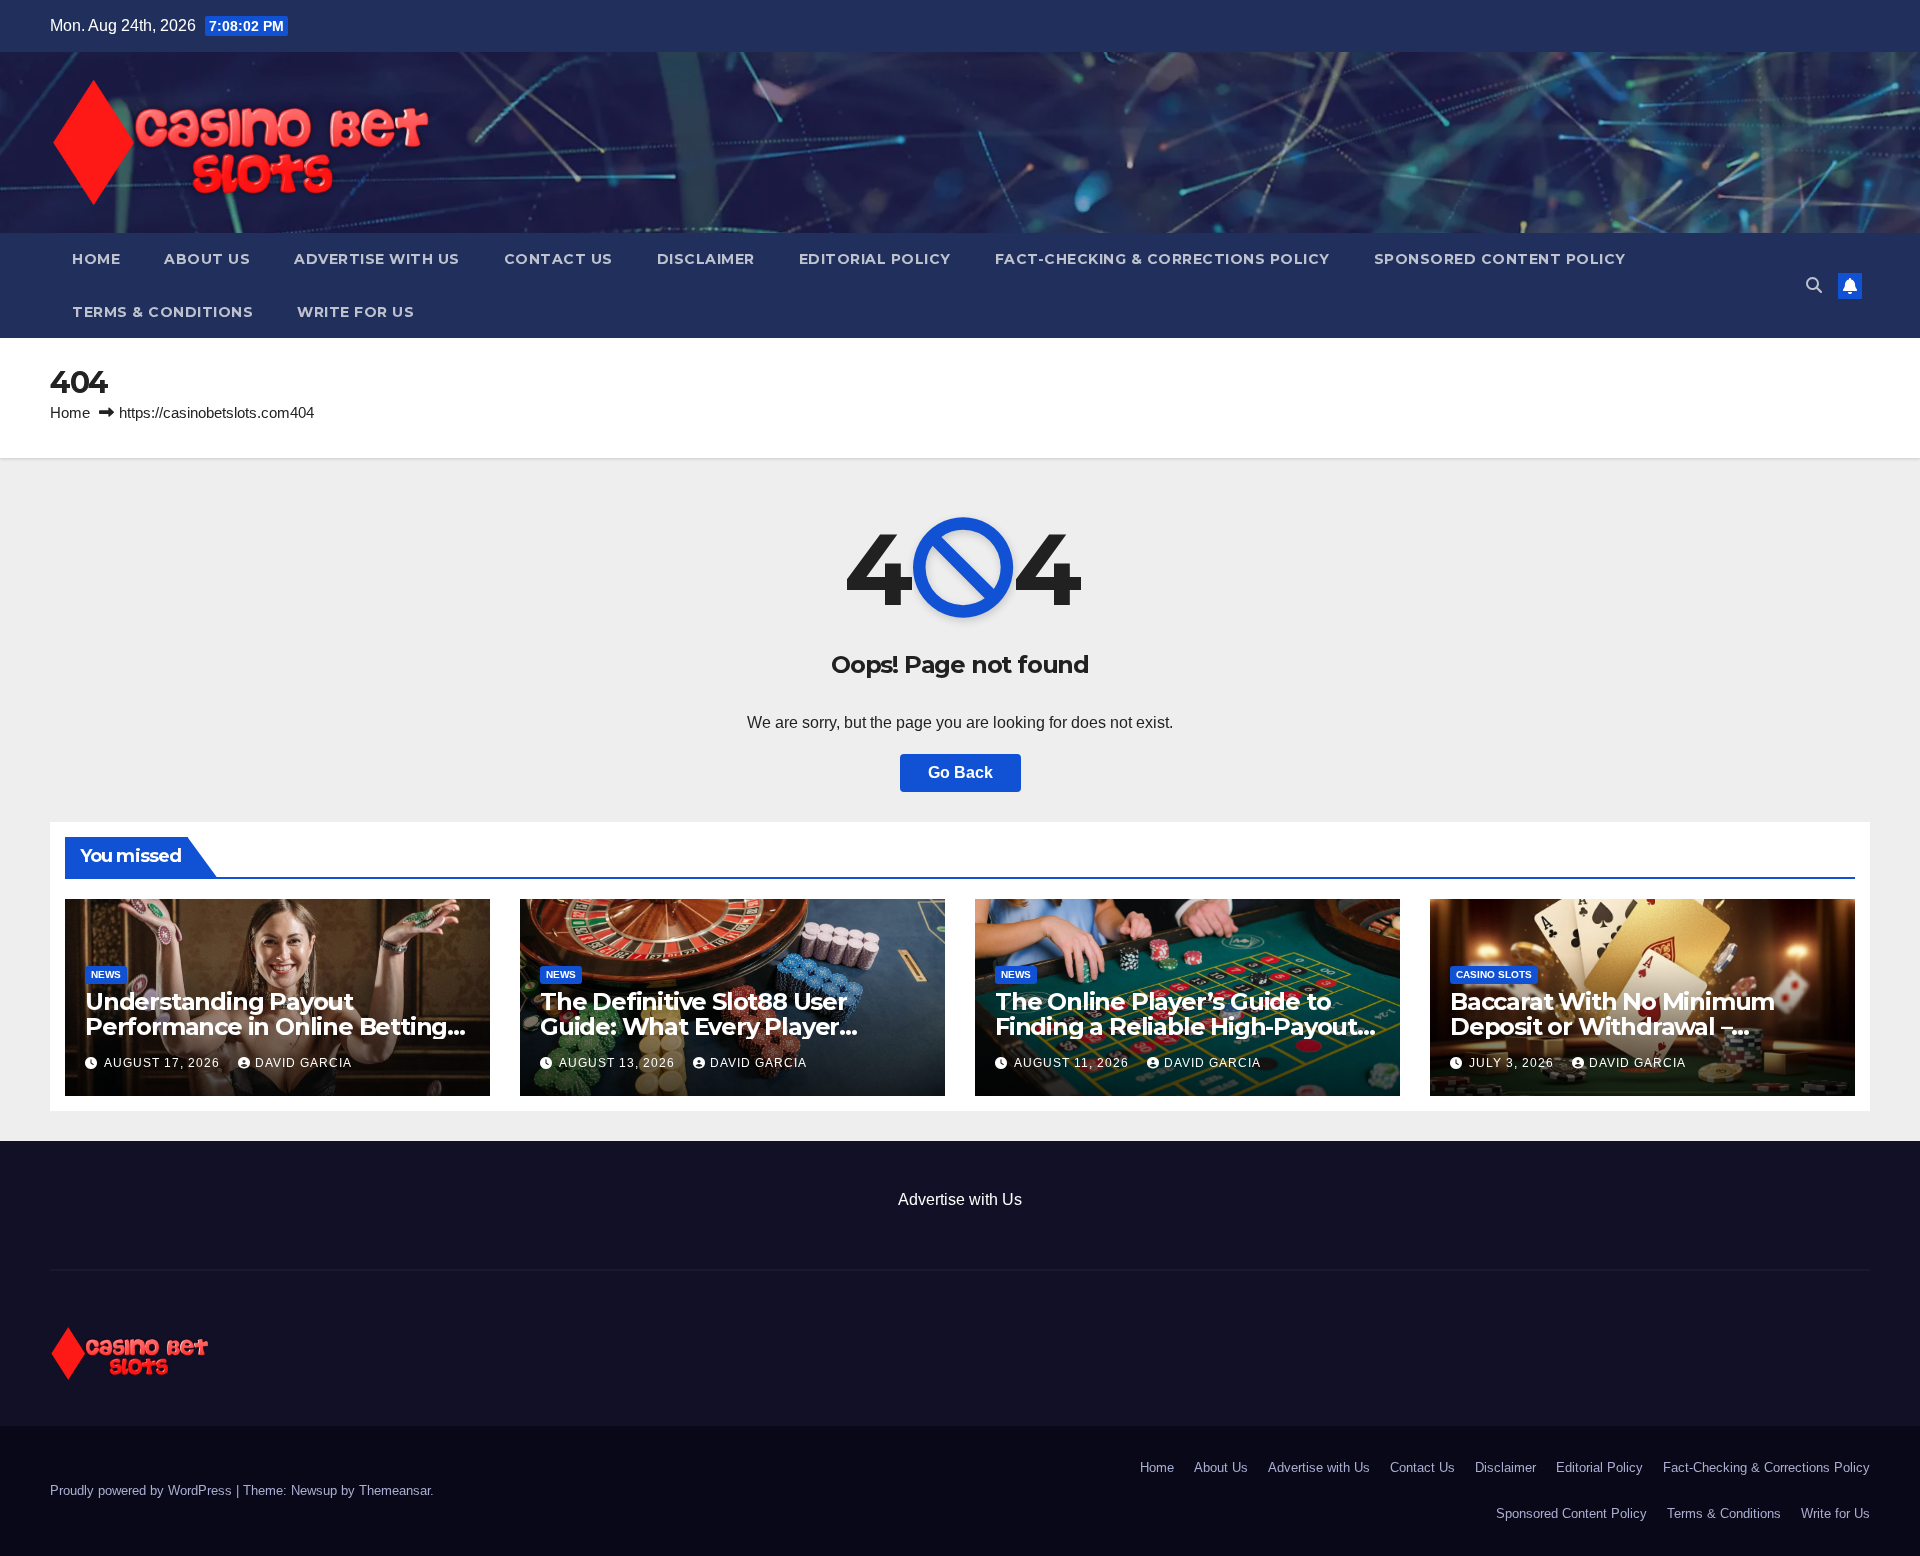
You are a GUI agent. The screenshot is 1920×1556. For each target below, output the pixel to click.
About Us (207, 259)
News (106, 974)
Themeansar (394, 1490)
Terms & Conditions (162, 312)
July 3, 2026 (1513, 1063)
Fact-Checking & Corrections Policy (1162, 259)
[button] (1814, 285)
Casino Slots (1494, 974)
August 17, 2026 (164, 1063)
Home (96, 259)
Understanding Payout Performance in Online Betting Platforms (266, 1026)
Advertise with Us (377, 259)
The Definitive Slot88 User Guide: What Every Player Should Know (693, 1026)
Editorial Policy (875, 259)
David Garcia (303, 1063)
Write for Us (355, 312)
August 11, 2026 (1073, 1063)
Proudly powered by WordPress (143, 1490)
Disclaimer (706, 259)
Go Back (960, 772)
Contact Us (558, 259)
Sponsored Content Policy (1500, 259)
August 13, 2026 (619, 1063)
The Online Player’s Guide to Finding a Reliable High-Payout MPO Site (1176, 1026)
